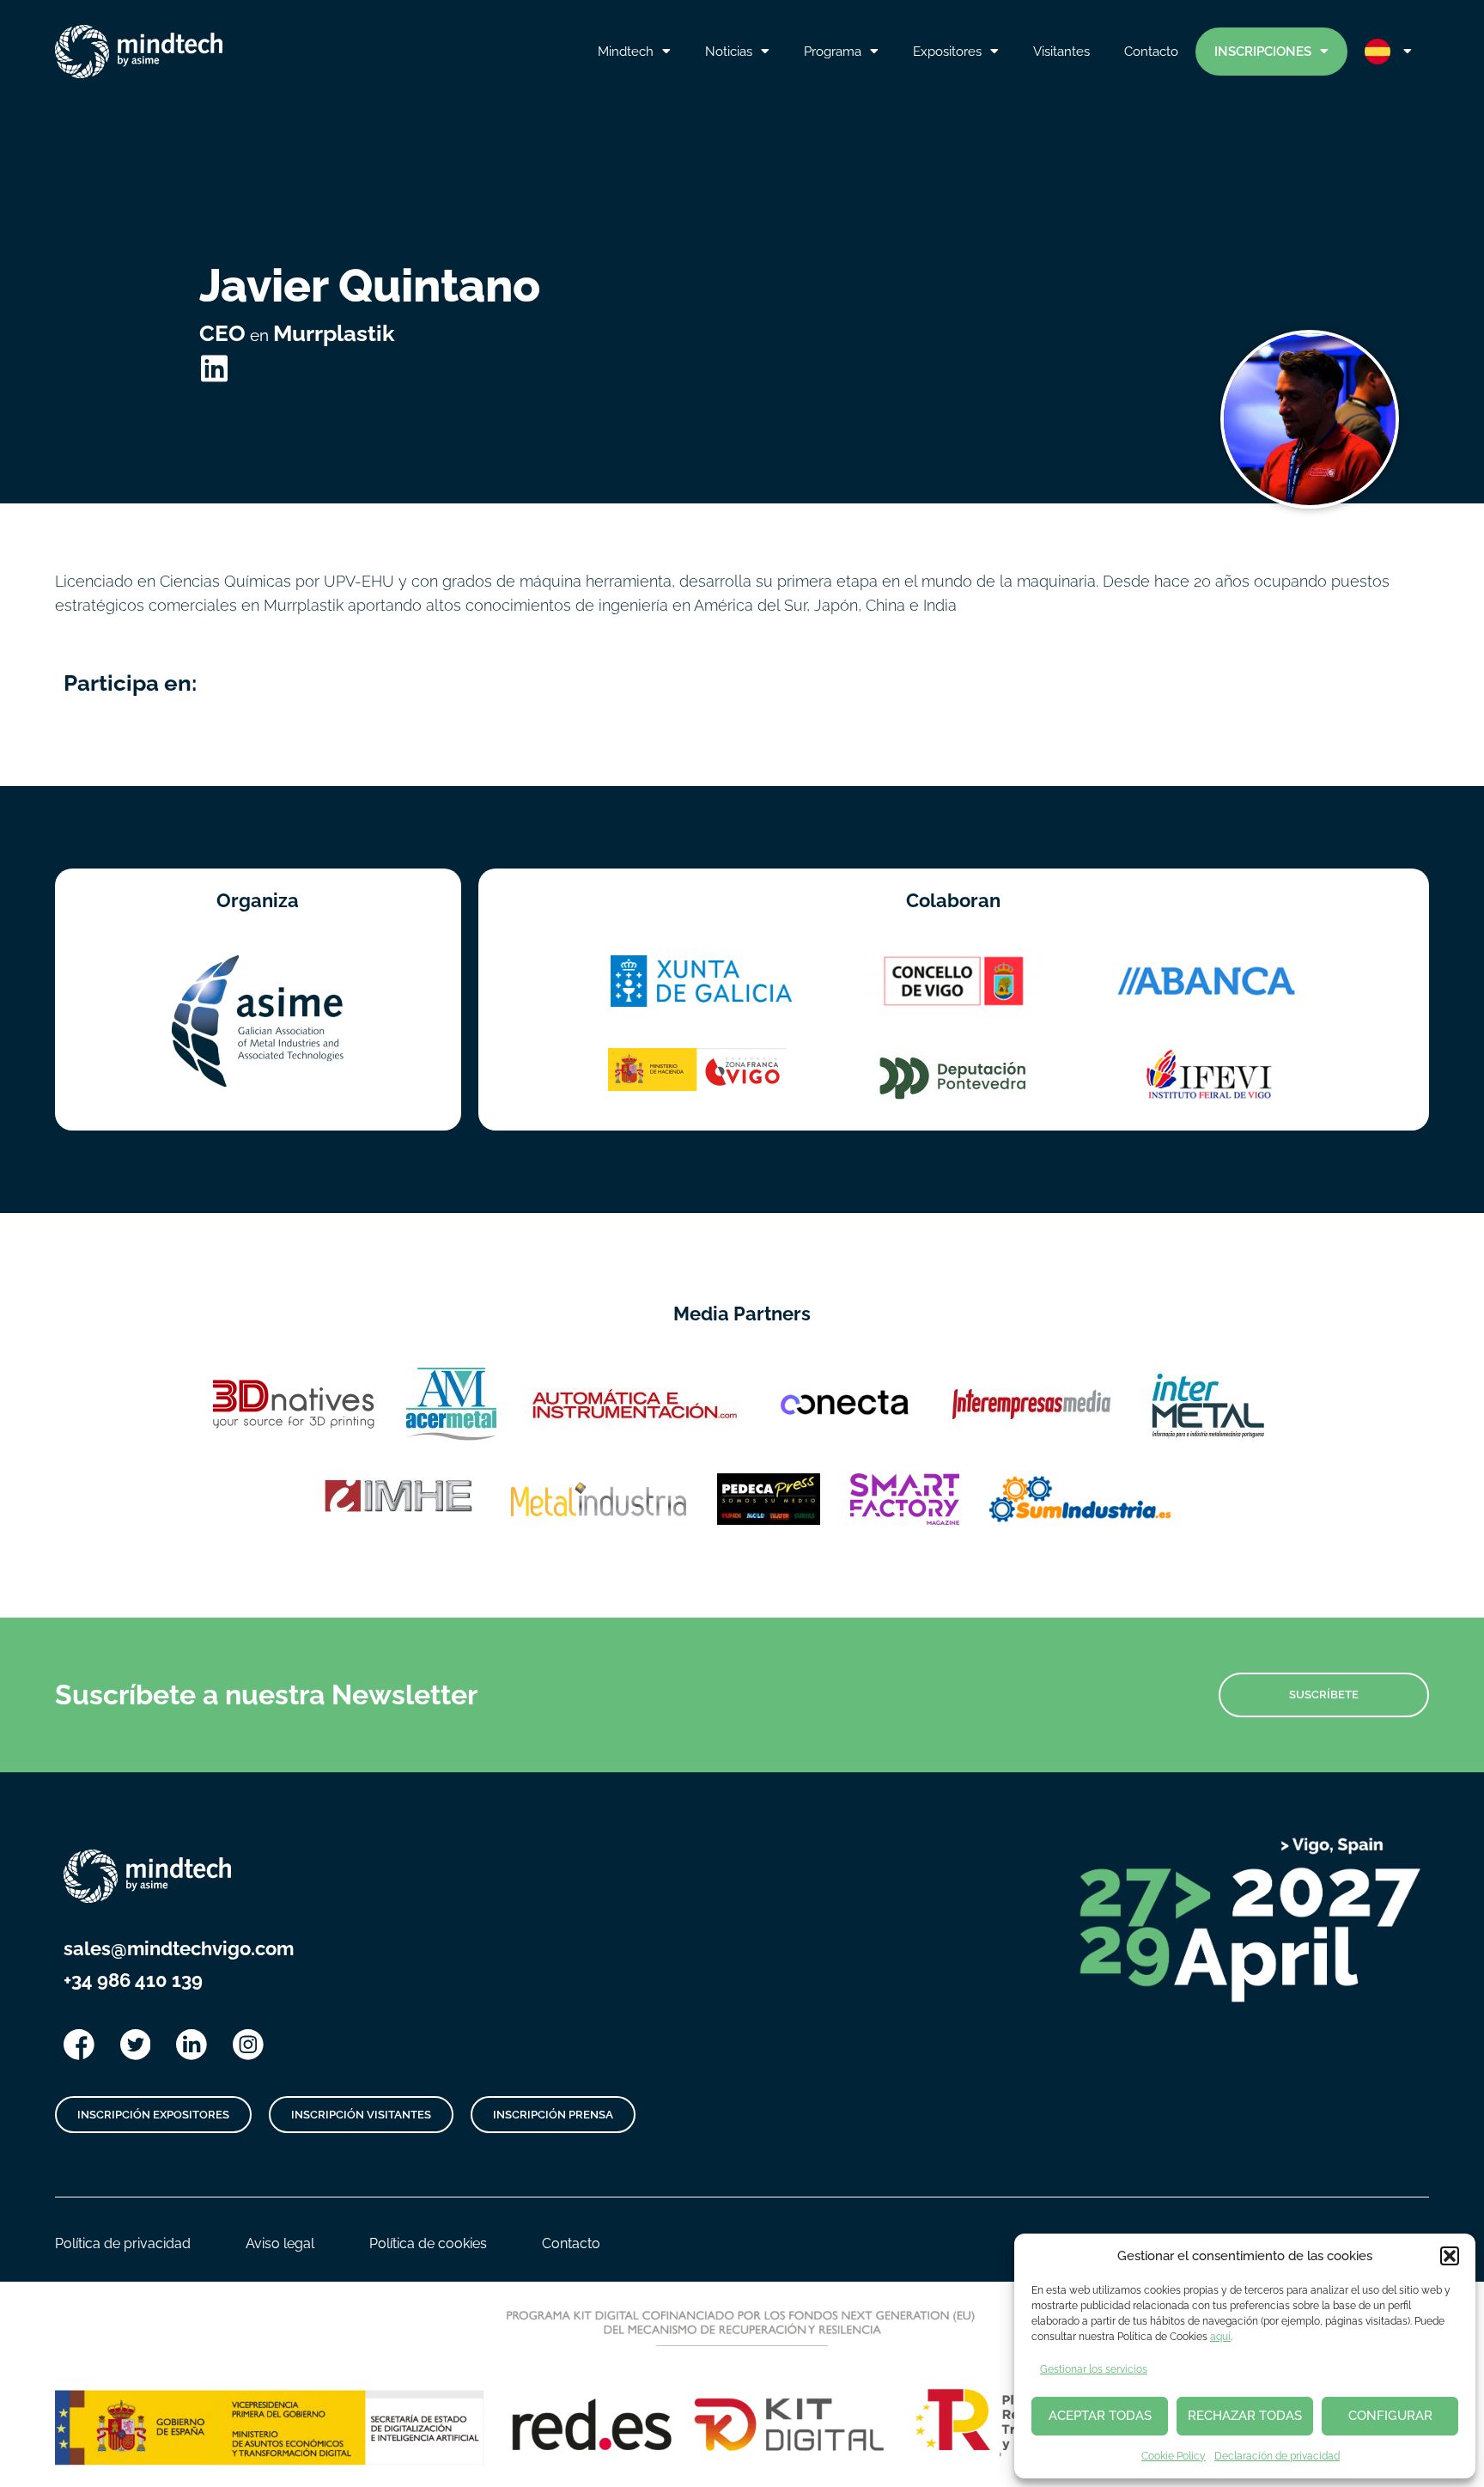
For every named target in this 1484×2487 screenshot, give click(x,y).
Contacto (1151, 52)
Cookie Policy (1174, 2456)
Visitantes (1061, 52)
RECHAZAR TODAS (1245, 2416)
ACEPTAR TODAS (1100, 2416)
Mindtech (626, 52)
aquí (1220, 2337)
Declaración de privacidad (1277, 2456)
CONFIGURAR (1390, 2416)
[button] (1450, 2256)
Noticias (729, 52)
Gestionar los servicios (1094, 2369)
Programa (833, 52)
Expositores (947, 52)
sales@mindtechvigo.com (179, 1948)
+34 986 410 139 (133, 1980)
